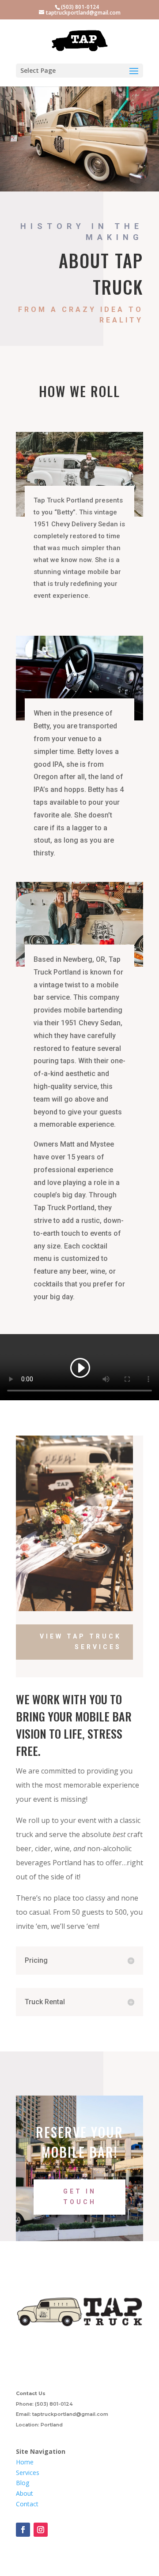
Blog (23, 2483)
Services (28, 2473)
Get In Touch (80, 2197)
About (25, 2493)
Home (25, 2462)
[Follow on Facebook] (23, 2530)
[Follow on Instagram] (41, 2530)
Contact (27, 2504)
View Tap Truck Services (81, 1642)
